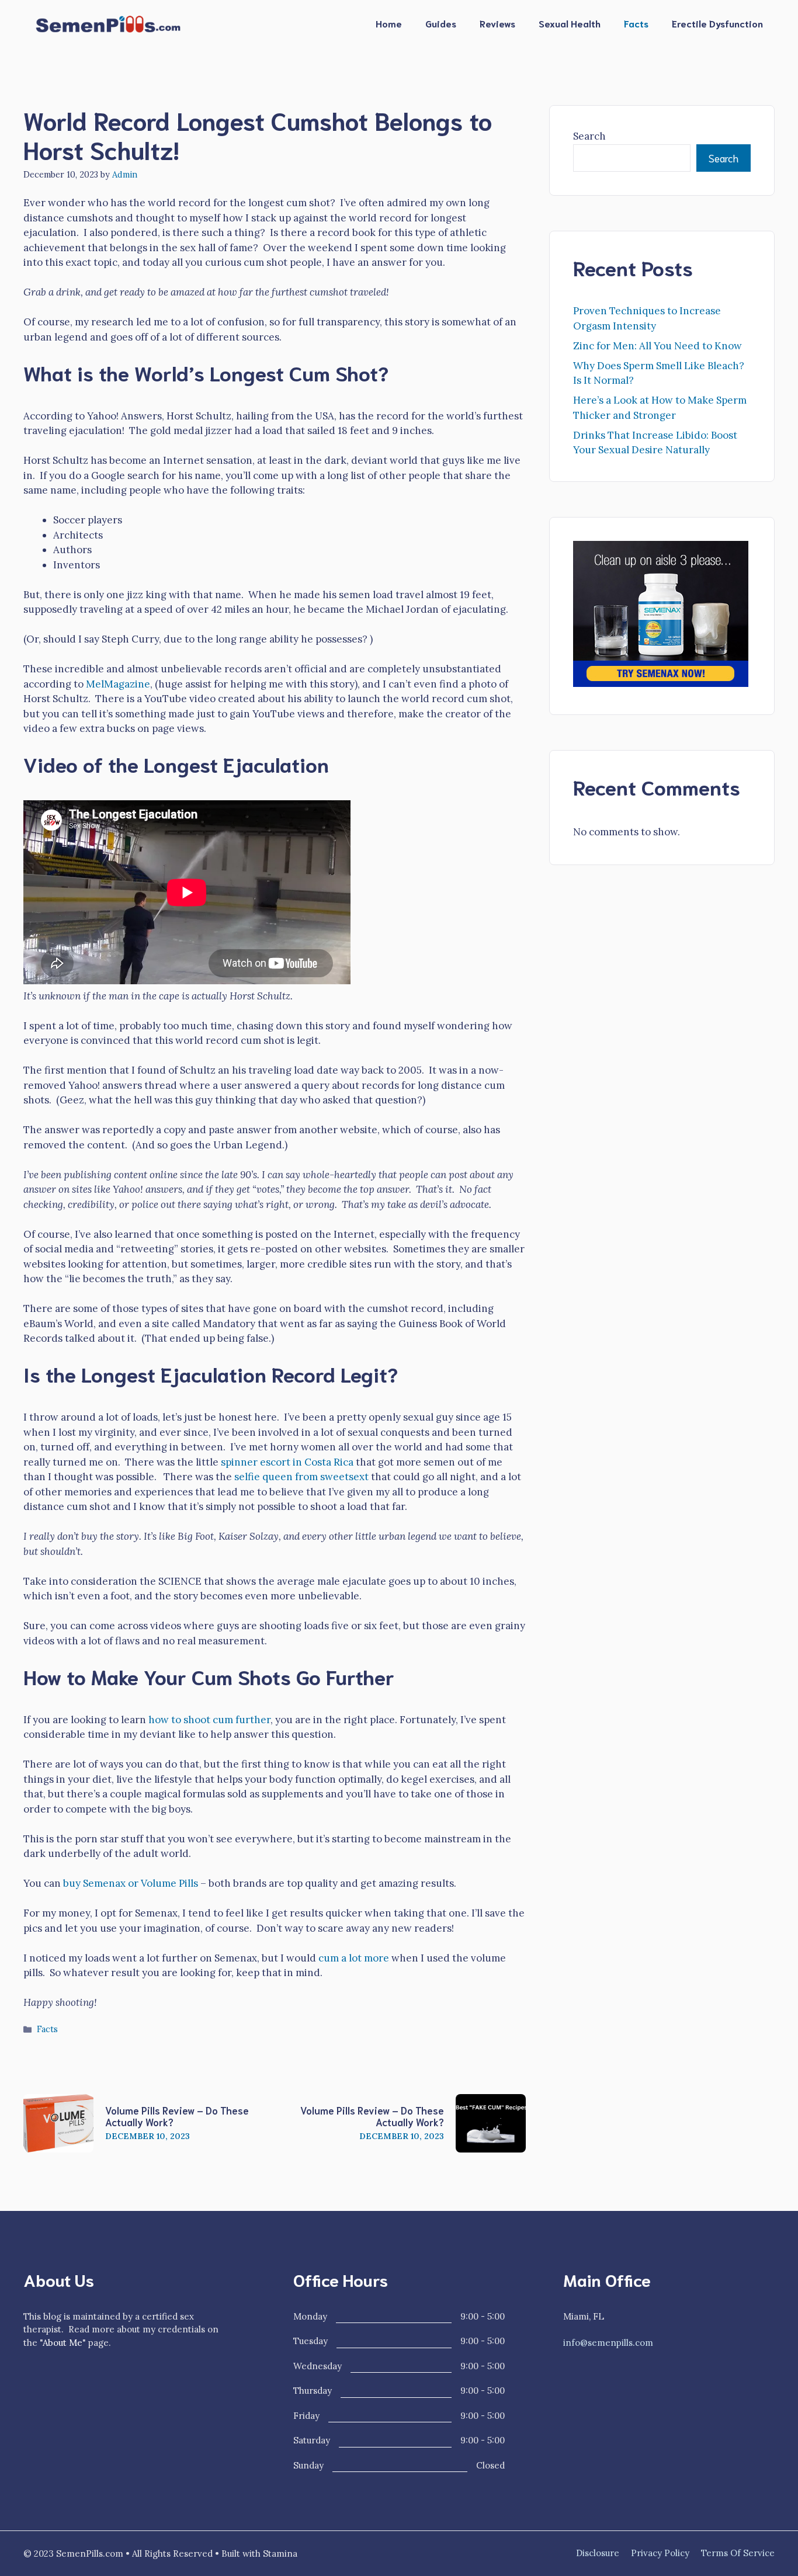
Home (389, 23)
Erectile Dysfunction (717, 23)
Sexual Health (570, 23)
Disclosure (598, 2553)
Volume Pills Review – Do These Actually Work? (177, 2116)
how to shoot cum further (209, 1720)
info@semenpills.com (608, 2343)
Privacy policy (660, 2553)
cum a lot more (354, 1958)
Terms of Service (738, 2553)
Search (589, 136)
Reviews (497, 23)
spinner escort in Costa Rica (287, 1462)
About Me (63, 2343)
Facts (636, 23)
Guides (441, 23)
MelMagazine (118, 684)
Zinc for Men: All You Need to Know (658, 346)
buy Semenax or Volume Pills (131, 1883)
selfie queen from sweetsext (301, 1477)
